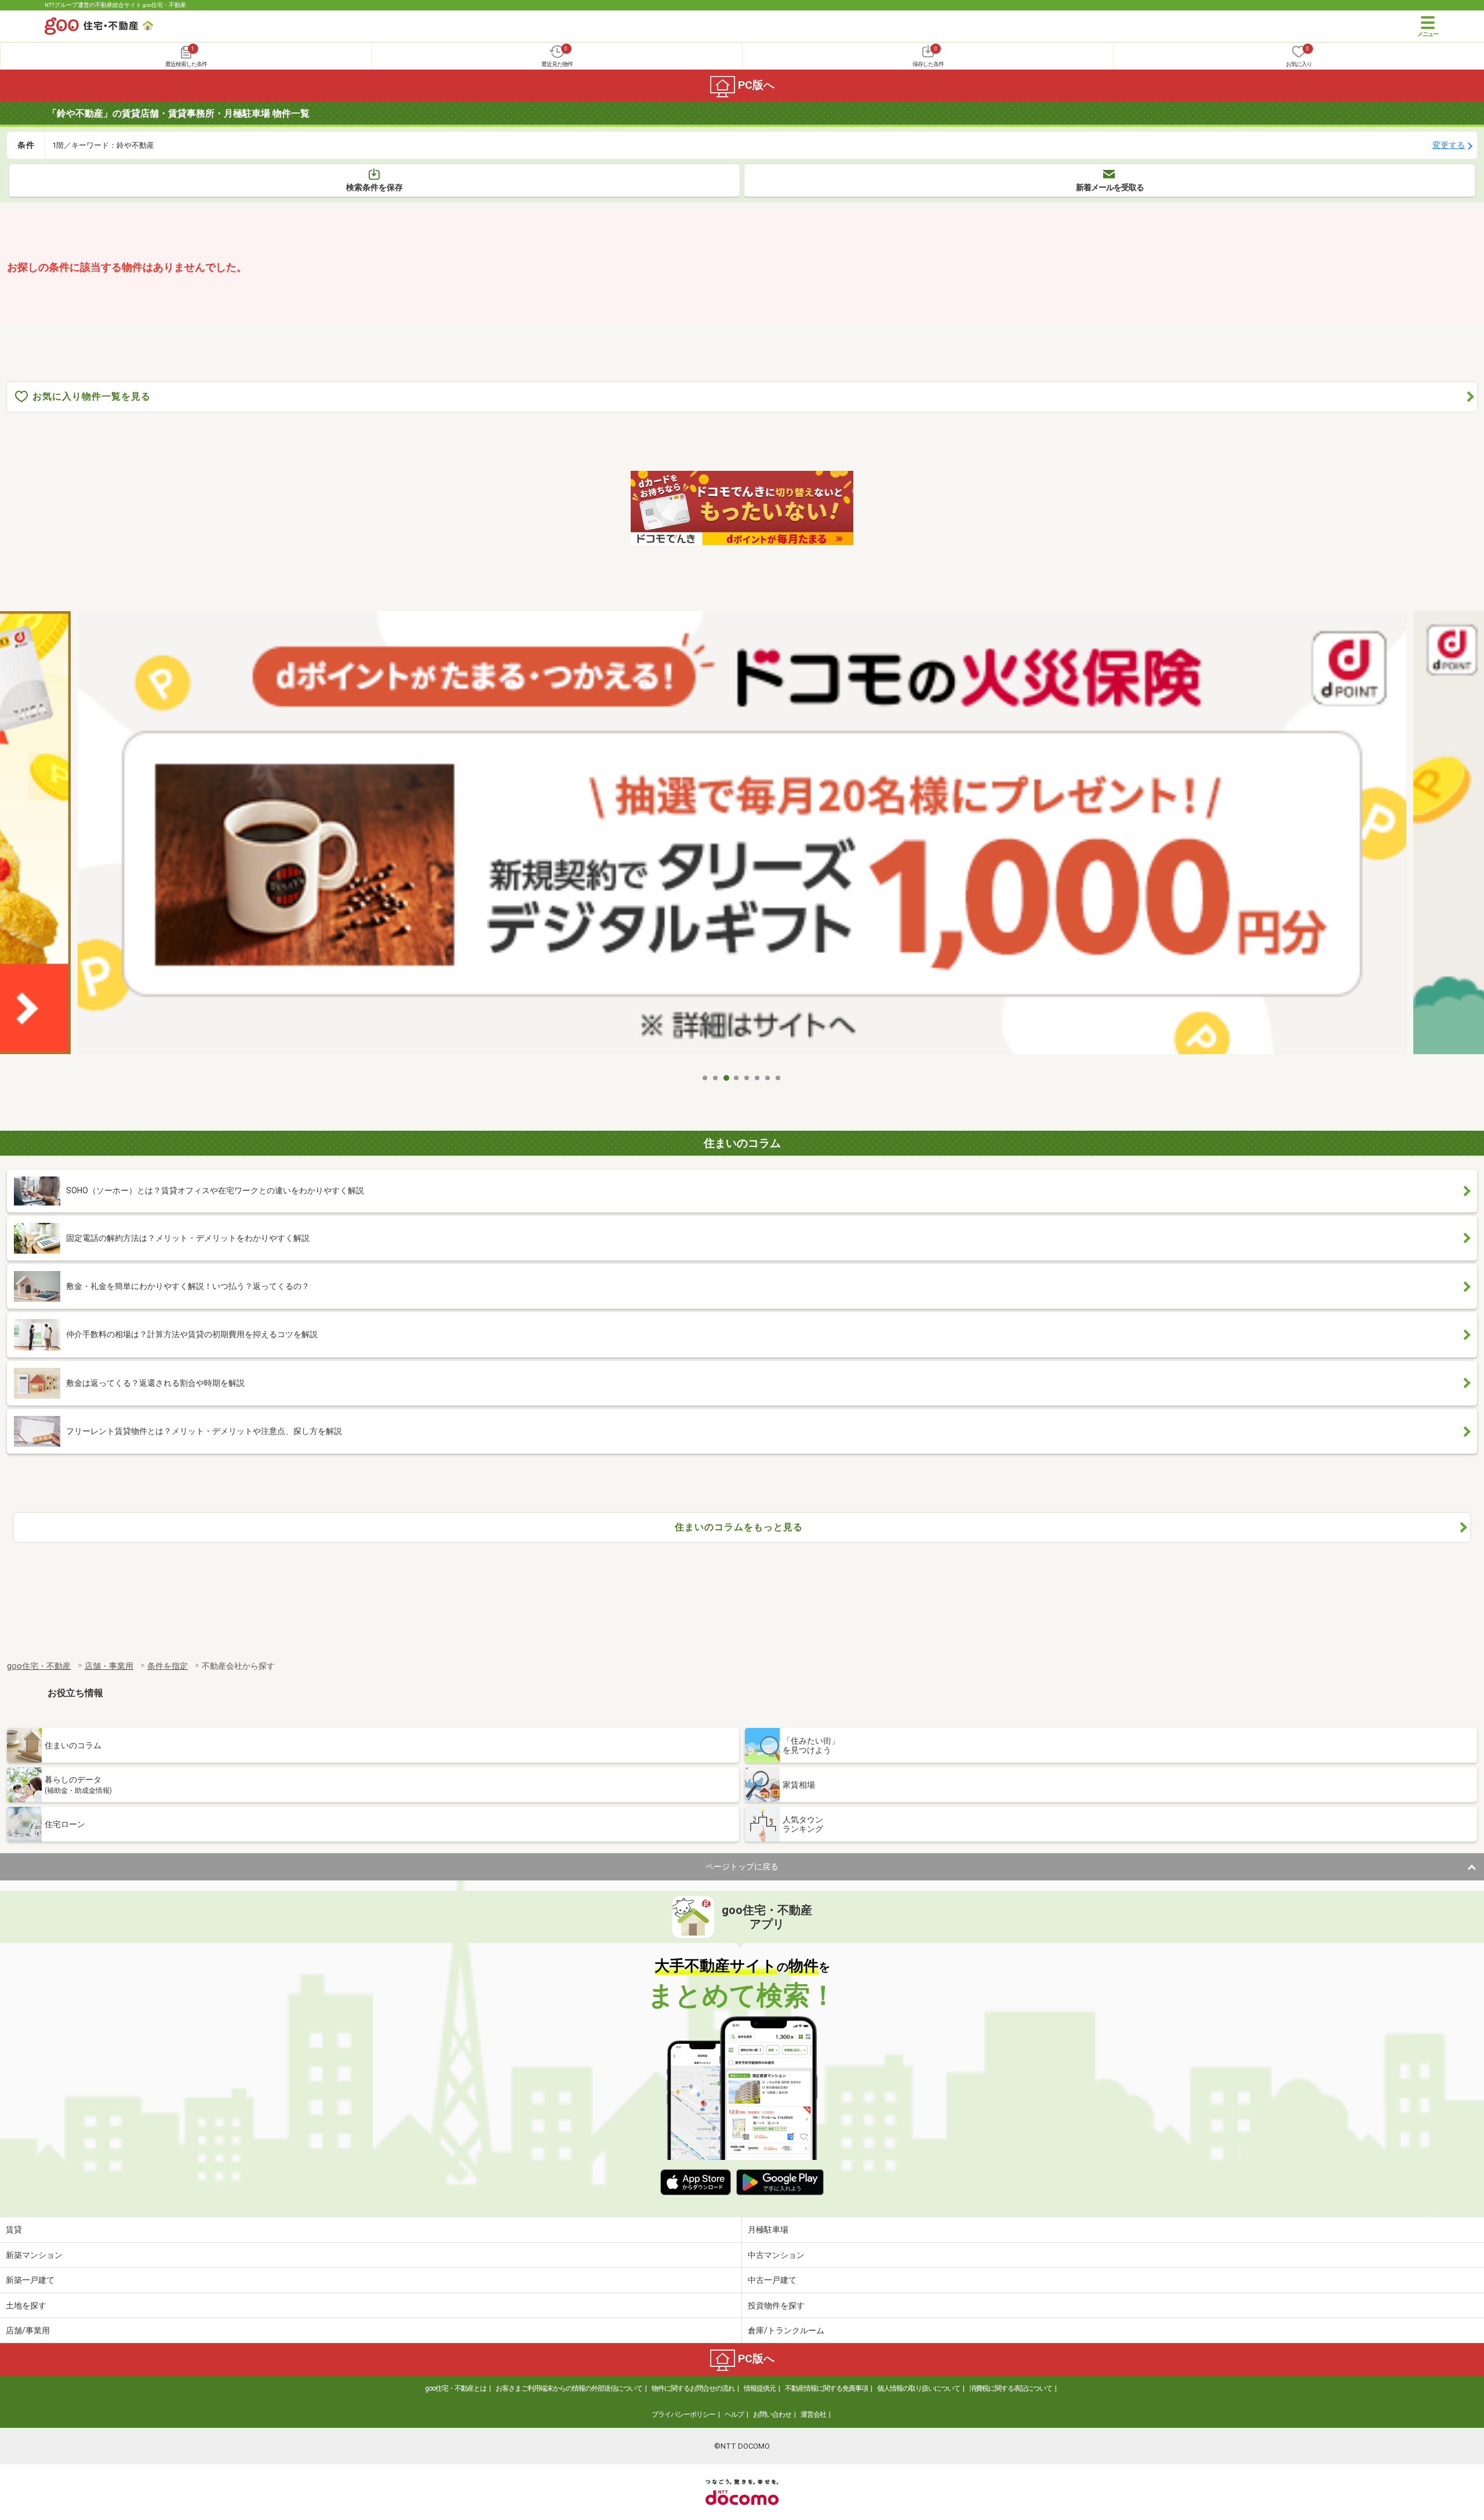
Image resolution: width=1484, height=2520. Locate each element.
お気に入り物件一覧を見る (92, 396)
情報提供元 (760, 2388)
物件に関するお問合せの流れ (693, 2388)
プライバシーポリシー (683, 2414)
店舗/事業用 (28, 2330)
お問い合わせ (772, 2414)
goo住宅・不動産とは (456, 2388)
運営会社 (813, 2414)
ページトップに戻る (742, 1867)
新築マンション (34, 2255)
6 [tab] (758, 1078)
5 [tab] (747, 1078)
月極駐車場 (768, 2229)
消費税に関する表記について (1011, 2388)
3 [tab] (726, 1078)
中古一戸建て (772, 2280)
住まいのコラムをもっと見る (739, 1527)
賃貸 (14, 2229)
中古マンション (776, 2255)
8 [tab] (779, 1078)
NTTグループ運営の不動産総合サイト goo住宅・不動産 (115, 5)
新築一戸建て (30, 2280)
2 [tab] (716, 1078)
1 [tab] (705, 1078)
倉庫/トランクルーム (786, 2330)
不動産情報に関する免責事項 (826, 2388)
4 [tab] (737, 1078)
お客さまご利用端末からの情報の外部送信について (569, 2388)
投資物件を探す (776, 2305)
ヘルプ (734, 2414)
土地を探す (26, 2305)
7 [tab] (768, 1078)
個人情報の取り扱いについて (919, 2388)
